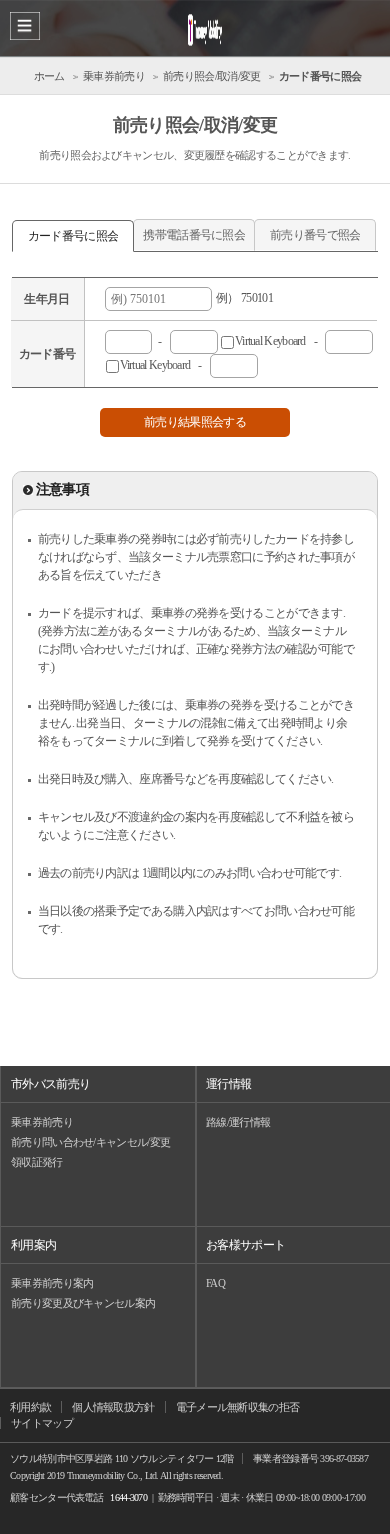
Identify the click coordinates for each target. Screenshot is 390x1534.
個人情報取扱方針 (113, 1407)
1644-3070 (128, 1497)
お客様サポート (245, 1245)
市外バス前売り (50, 1084)
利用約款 (30, 1407)
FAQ (215, 1283)
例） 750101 (242, 298)
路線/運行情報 (238, 1122)
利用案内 (33, 1245)
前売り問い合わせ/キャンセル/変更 (90, 1142)
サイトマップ (42, 1423)
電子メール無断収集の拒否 (238, 1407)
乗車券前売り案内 (52, 1283)
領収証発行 (37, 1162)
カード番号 (47, 354)
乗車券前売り (42, 1122)
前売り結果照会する (195, 422)
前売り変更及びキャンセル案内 (83, 1303)
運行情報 (228, 1084)
